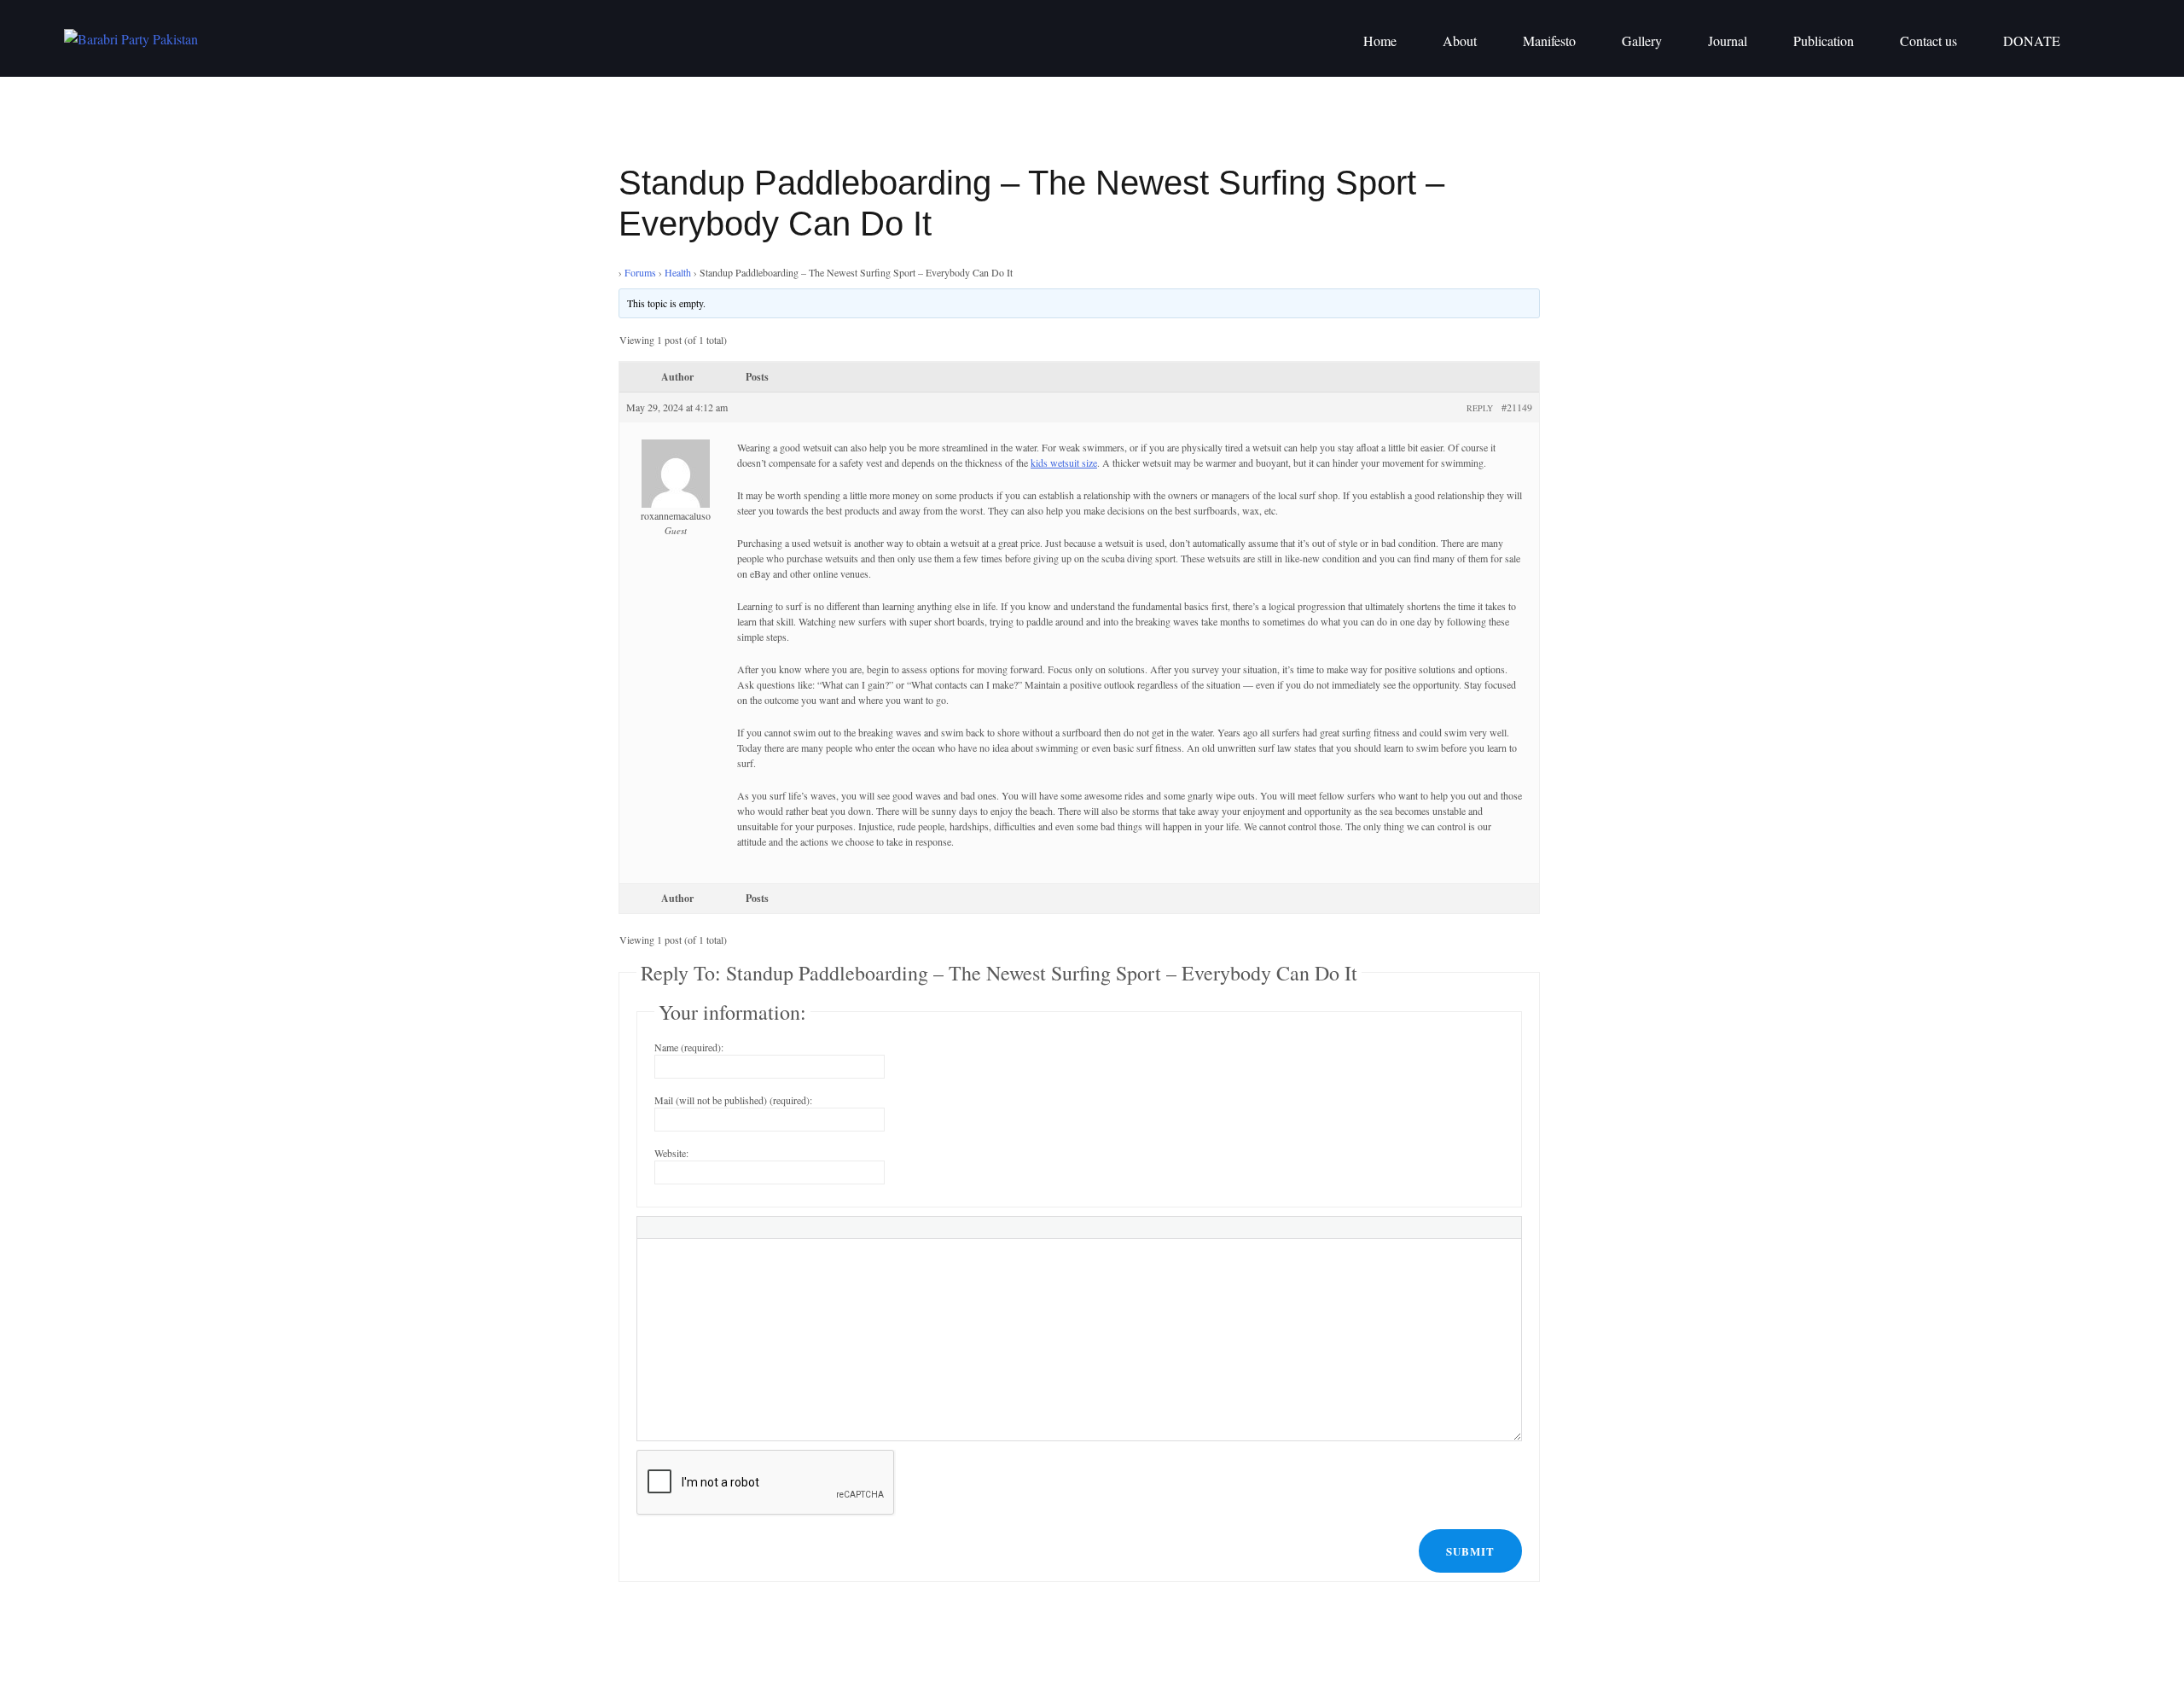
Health (678, 272)
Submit (1470, 1551)
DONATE (2032, 41)
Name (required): (689, 1047)
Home (1380, 41)
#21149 (1517, 407)
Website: (671, 1153)
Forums (640, 272)
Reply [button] (1480, 408)
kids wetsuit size (1064, 463)
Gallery (1642, 41)
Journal (1728, 41)
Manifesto (1549, 41)
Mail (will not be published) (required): (733, 1100)
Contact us (1928, 41)
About (1460, 41)
